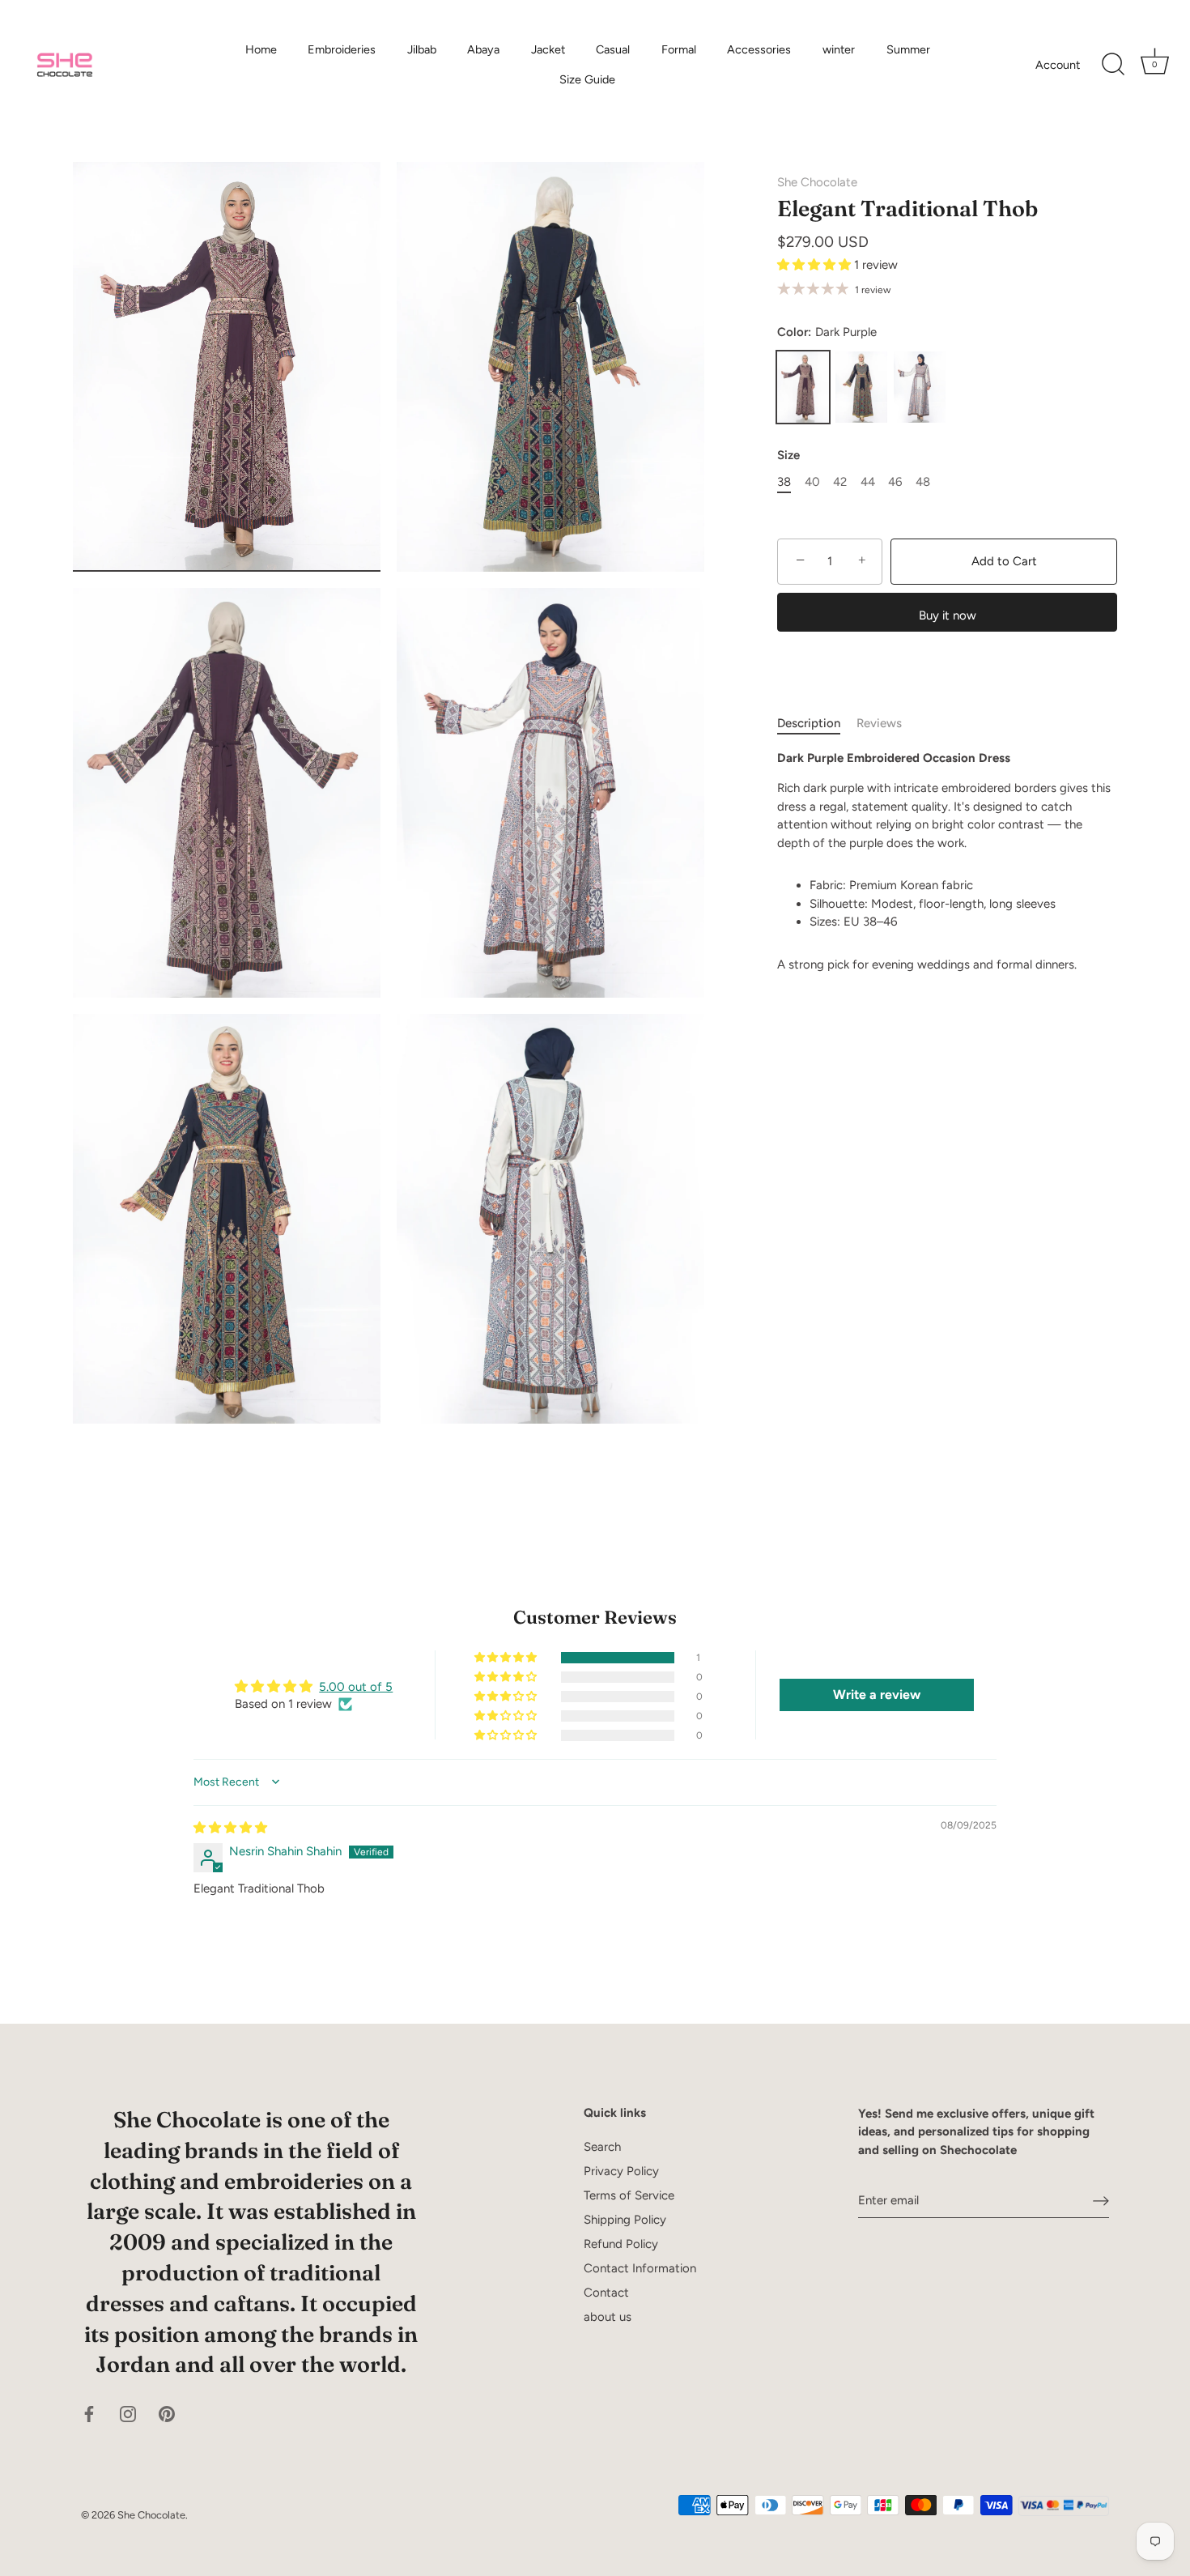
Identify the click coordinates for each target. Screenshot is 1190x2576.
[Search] (1113, 65)
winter (839, 49)
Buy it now (948, 615)
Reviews (879, 723)
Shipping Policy (625, 2220)
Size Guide (587, 79)
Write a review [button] (877, 1695)
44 (868, 482)
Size (788, 455)
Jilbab (422, 49)
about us (608, 2317)
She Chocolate (817, 182)
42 (840, 482)
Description (809, 723)
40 (812, 482)
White (920, 387)
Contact (606, 2293)
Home (261, 49)
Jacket (548, 49)
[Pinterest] (167, 2413)
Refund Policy (621, 2244)
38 (784, 482)
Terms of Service (629, 2195)
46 (895, 482)
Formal (679, 49)
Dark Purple (803, 387)
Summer (908, 49)
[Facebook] (89, 2413)
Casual (613, 49)
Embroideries (342, 49)
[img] (230, 1828)
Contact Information (640, 2268)
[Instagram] (128, 2413)
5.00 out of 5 (356, 1687)
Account (1058, 65)
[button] (816, 265)
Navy (861, 387)
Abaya (483, 49)
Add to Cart (1004, 561)
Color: (827, 332)
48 (923, 482)
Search (602, 2147)
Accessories (759, 49)
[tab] (817, 724)
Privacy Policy (621, 2171)
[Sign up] (1101, 2200)
